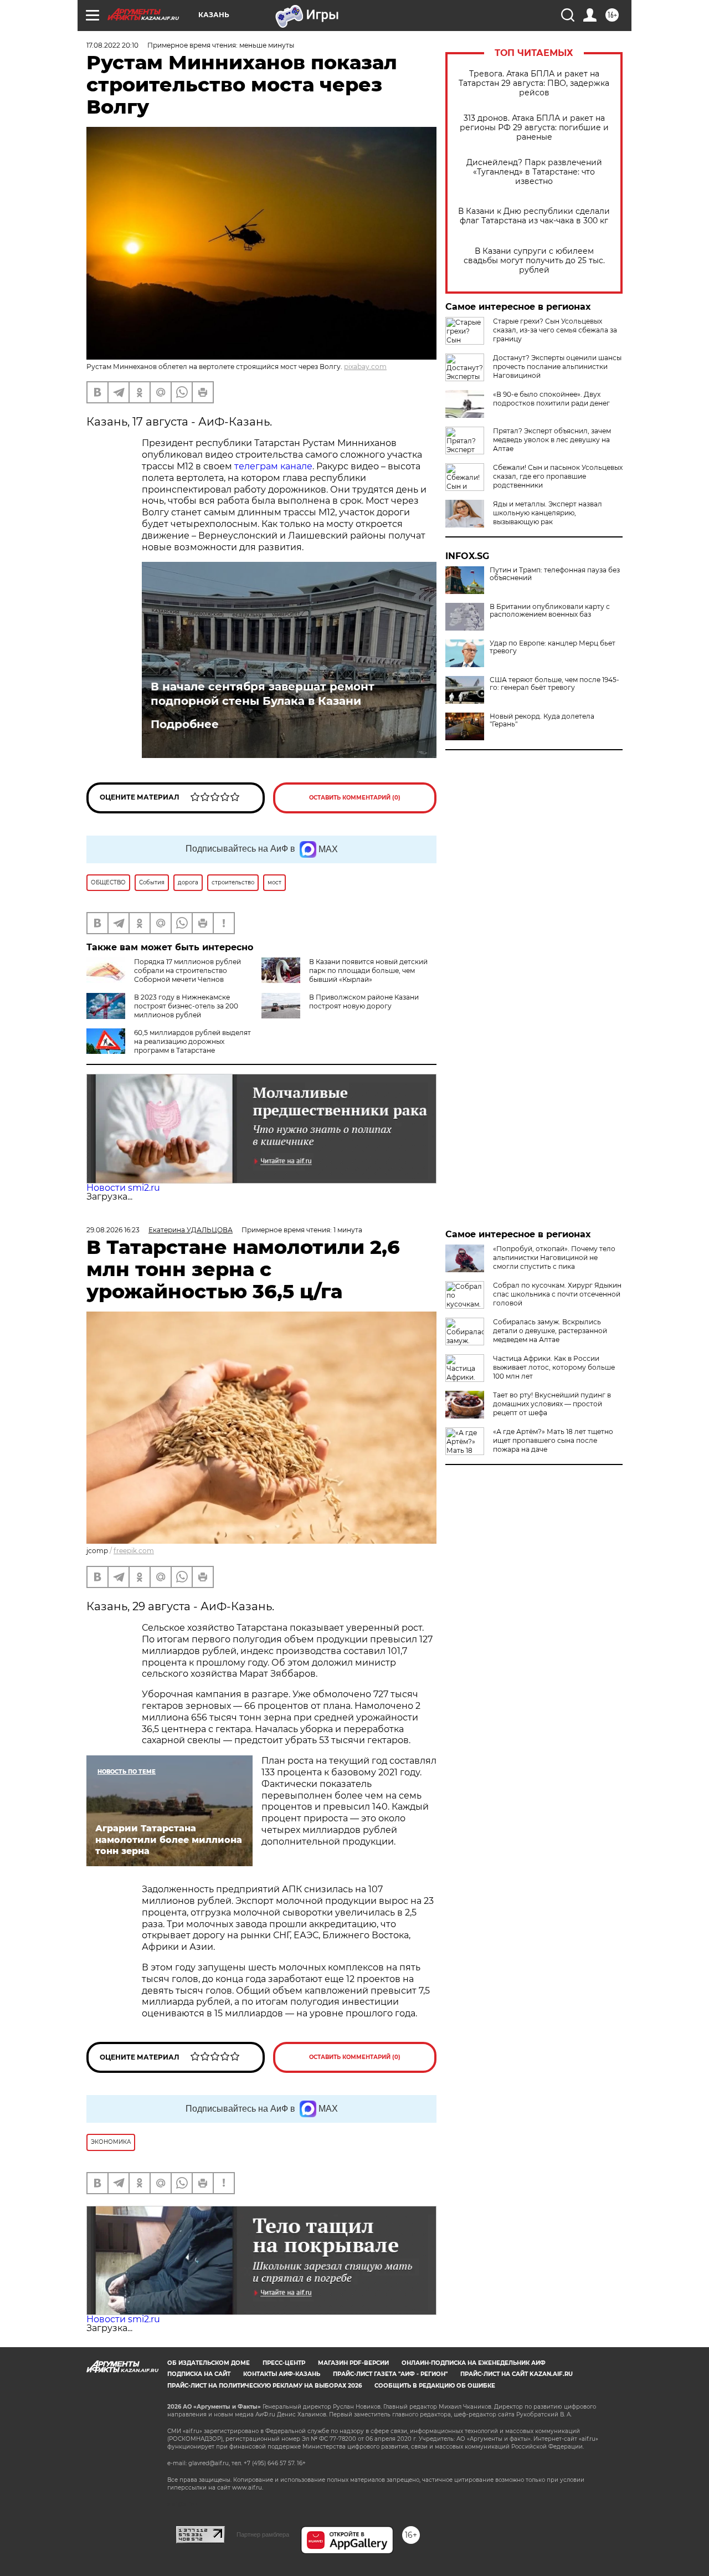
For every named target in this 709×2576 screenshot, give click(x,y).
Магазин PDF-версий (353, 2363)
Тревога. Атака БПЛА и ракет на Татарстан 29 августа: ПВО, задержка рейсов (534, 83)
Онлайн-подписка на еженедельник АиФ (474, 2363)
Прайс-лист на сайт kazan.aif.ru (517, 2374)
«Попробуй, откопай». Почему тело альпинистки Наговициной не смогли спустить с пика (554, 1258)
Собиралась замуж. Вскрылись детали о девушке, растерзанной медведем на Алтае (550, 1331)
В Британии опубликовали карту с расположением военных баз (550, 611)
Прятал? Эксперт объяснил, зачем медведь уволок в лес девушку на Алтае (552, 440)
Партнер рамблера (263, 2534)
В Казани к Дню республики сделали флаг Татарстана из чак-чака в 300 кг (534, 216)
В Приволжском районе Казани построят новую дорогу (364, 1002)
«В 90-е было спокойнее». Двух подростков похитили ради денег (551, 399)
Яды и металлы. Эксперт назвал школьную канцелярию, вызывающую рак (548, 513)
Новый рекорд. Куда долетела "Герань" (542, 720)
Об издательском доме (209, 2363)
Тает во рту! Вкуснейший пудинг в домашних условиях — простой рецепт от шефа (552, 1404)
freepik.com (134, 1551)
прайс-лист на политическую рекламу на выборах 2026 (264, 2386)
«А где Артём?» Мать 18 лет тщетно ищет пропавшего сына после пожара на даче (553, 1440)
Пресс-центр (284, 2363)
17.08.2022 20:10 (112, 45)
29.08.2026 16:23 (113, 1230)
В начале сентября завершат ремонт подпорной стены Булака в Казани (263, 694)
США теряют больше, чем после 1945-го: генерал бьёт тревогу (554, 684)
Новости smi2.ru (123, 1188)
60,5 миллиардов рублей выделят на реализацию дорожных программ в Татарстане (192, 1041)
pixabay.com (365, 367)
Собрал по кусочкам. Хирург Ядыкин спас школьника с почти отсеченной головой (557, 1294)
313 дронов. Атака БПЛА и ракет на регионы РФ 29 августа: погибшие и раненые (534, 128)
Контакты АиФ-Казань (282, 2374)
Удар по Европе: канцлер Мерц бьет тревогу (553, 647)
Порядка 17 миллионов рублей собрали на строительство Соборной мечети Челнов (187, 971)
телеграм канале (272, 466)
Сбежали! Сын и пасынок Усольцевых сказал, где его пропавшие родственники (558, 476)
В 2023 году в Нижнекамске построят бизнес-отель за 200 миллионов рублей (186, 1006)
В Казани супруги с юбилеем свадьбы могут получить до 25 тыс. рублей (534, 261)
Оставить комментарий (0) (355, 798)
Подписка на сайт (199, 2374)
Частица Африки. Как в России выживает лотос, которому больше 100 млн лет (554, 1367)
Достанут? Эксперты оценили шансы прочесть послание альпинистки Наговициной (557, 367)
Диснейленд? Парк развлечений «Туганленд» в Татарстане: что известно (534, 172)
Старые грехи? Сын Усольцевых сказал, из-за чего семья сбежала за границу (555, 330)
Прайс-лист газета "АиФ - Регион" (390, 2374)
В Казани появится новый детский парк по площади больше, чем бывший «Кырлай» (368, 971)
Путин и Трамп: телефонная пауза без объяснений (555, 574)
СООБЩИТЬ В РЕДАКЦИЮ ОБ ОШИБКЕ (435, 2386)
